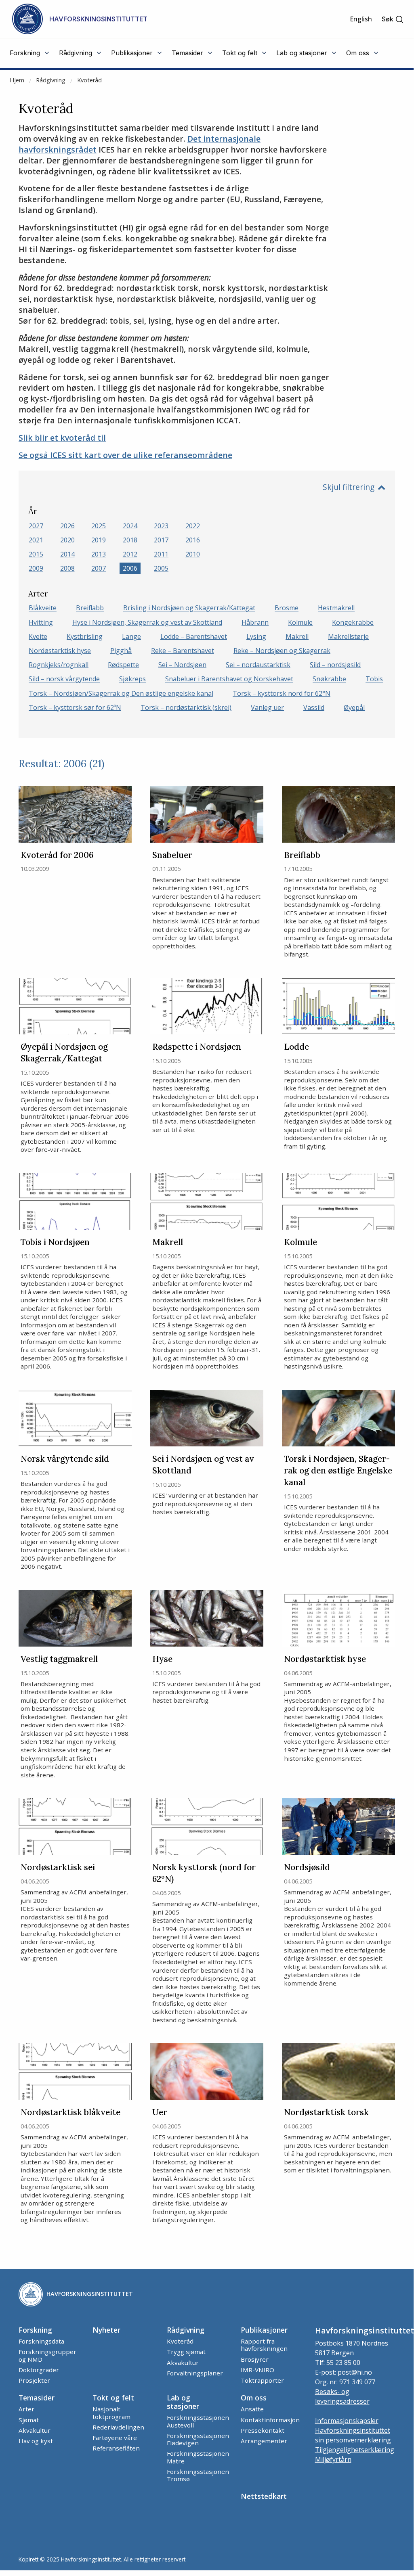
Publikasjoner (264, 2330)
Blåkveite (43, 608)
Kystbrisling (85, 636)
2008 (67, 568)
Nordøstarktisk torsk (326, 2112)
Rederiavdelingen (118, 2427)
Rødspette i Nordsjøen (197, 1047)
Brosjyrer (255, 2359)
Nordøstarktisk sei (58, 1867)
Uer (160, 2112)
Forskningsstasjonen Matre (198, 2457)
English (361, 19)
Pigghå (121, 651)
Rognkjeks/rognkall (59, 665)
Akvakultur (183, 2363)
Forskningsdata (41, 2341)
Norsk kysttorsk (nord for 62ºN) (204, 1873)
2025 (99, 526)
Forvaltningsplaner (195, 2373)
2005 (161, 568)
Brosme (287, 608)
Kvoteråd (89, 80)
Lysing (256, 636)
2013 (99, 554)
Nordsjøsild (307, 1867)
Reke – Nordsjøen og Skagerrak (282, 651)
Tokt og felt (113, 2398)
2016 (193, 540)
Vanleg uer (267, 707)
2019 (99, 540)
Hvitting (41, 622)
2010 (193, 554)
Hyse (162, 1659)
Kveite (38, 636)
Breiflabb (90, 608)
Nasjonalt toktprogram (111, 2413)
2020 (67, 540)
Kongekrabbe (353, 622)
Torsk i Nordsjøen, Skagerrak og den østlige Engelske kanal (338, 1470)
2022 (193, 526)
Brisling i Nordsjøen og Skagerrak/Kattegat (189, 608)
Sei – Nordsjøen (182, 665)
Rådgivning (51, 80)
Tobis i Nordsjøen (55, 1242)
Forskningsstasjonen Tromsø (198, 2475)
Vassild (314, 707)
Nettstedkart (264, 2496)
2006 (130, 568)
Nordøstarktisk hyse (60, 651)
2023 (161, 526)
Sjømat (29, 2420)
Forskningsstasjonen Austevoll (198, 2421)
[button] (393, 19)
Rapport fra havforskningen (264, 2345)
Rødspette (123, 665)
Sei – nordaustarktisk (258, 665)
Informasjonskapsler (347, 2421)
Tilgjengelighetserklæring (355, 2450)
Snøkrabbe (329, 679)
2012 (130, 554)
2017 (161, 540)
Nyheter (106, 2330)
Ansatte (252, 2409)
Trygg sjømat (186, 2352)
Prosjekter (34, 2380)
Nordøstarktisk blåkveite (70, 2112)
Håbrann (255, 622)
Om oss (254, 2398)
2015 (36, 554)
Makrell (297, 636)
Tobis (374, 679)
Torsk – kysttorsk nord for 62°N (282, 693)
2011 (161, 554)
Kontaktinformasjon (270, 2420)
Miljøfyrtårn (333, 2459)
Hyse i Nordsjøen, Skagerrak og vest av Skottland (147, 622)
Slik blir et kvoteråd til (62, 438)
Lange (131, 636)
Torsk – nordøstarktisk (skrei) (186, 707)
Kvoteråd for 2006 (57, 855)
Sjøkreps (132, 679)
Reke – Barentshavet (183, 651)
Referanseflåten (116, 2448)
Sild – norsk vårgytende (64, 679)
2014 (67, 554)
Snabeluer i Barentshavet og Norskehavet (229, 679)
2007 (99, 568)
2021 (36, 540)
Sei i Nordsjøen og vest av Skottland (203, 1465)
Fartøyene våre (115, 2438)
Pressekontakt (263, 2430)
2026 (67, 526)
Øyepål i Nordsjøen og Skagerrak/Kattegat (64, 1053)
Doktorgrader (39, 2370)
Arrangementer (264, 2441)
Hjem (17, 80)
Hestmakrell (336, 608)
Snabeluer (172, 855)
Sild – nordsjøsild (335, 665)
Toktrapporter (262, 2380)
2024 (130, 526)
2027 (36, 526)
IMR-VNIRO (257, 2370)
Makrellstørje (348, 636)
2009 (36, 568)
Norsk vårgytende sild (65, 1459)
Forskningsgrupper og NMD (47, 2355)
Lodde (296, 1047)
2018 (130, 540)
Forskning (35, 2330)
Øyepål (354, 707)
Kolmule (300, 622)
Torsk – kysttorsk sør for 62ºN (75, 707)
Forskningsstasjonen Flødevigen (198, 2439)
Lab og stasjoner (183, 2402)
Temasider (37, 2398)
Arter (26, 2409)
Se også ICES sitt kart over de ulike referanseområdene (125, 455)
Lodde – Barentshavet (194, 636)
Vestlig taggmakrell (59, 1659)
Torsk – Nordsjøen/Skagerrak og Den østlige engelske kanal (121, 693)
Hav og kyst (36, 2441)
